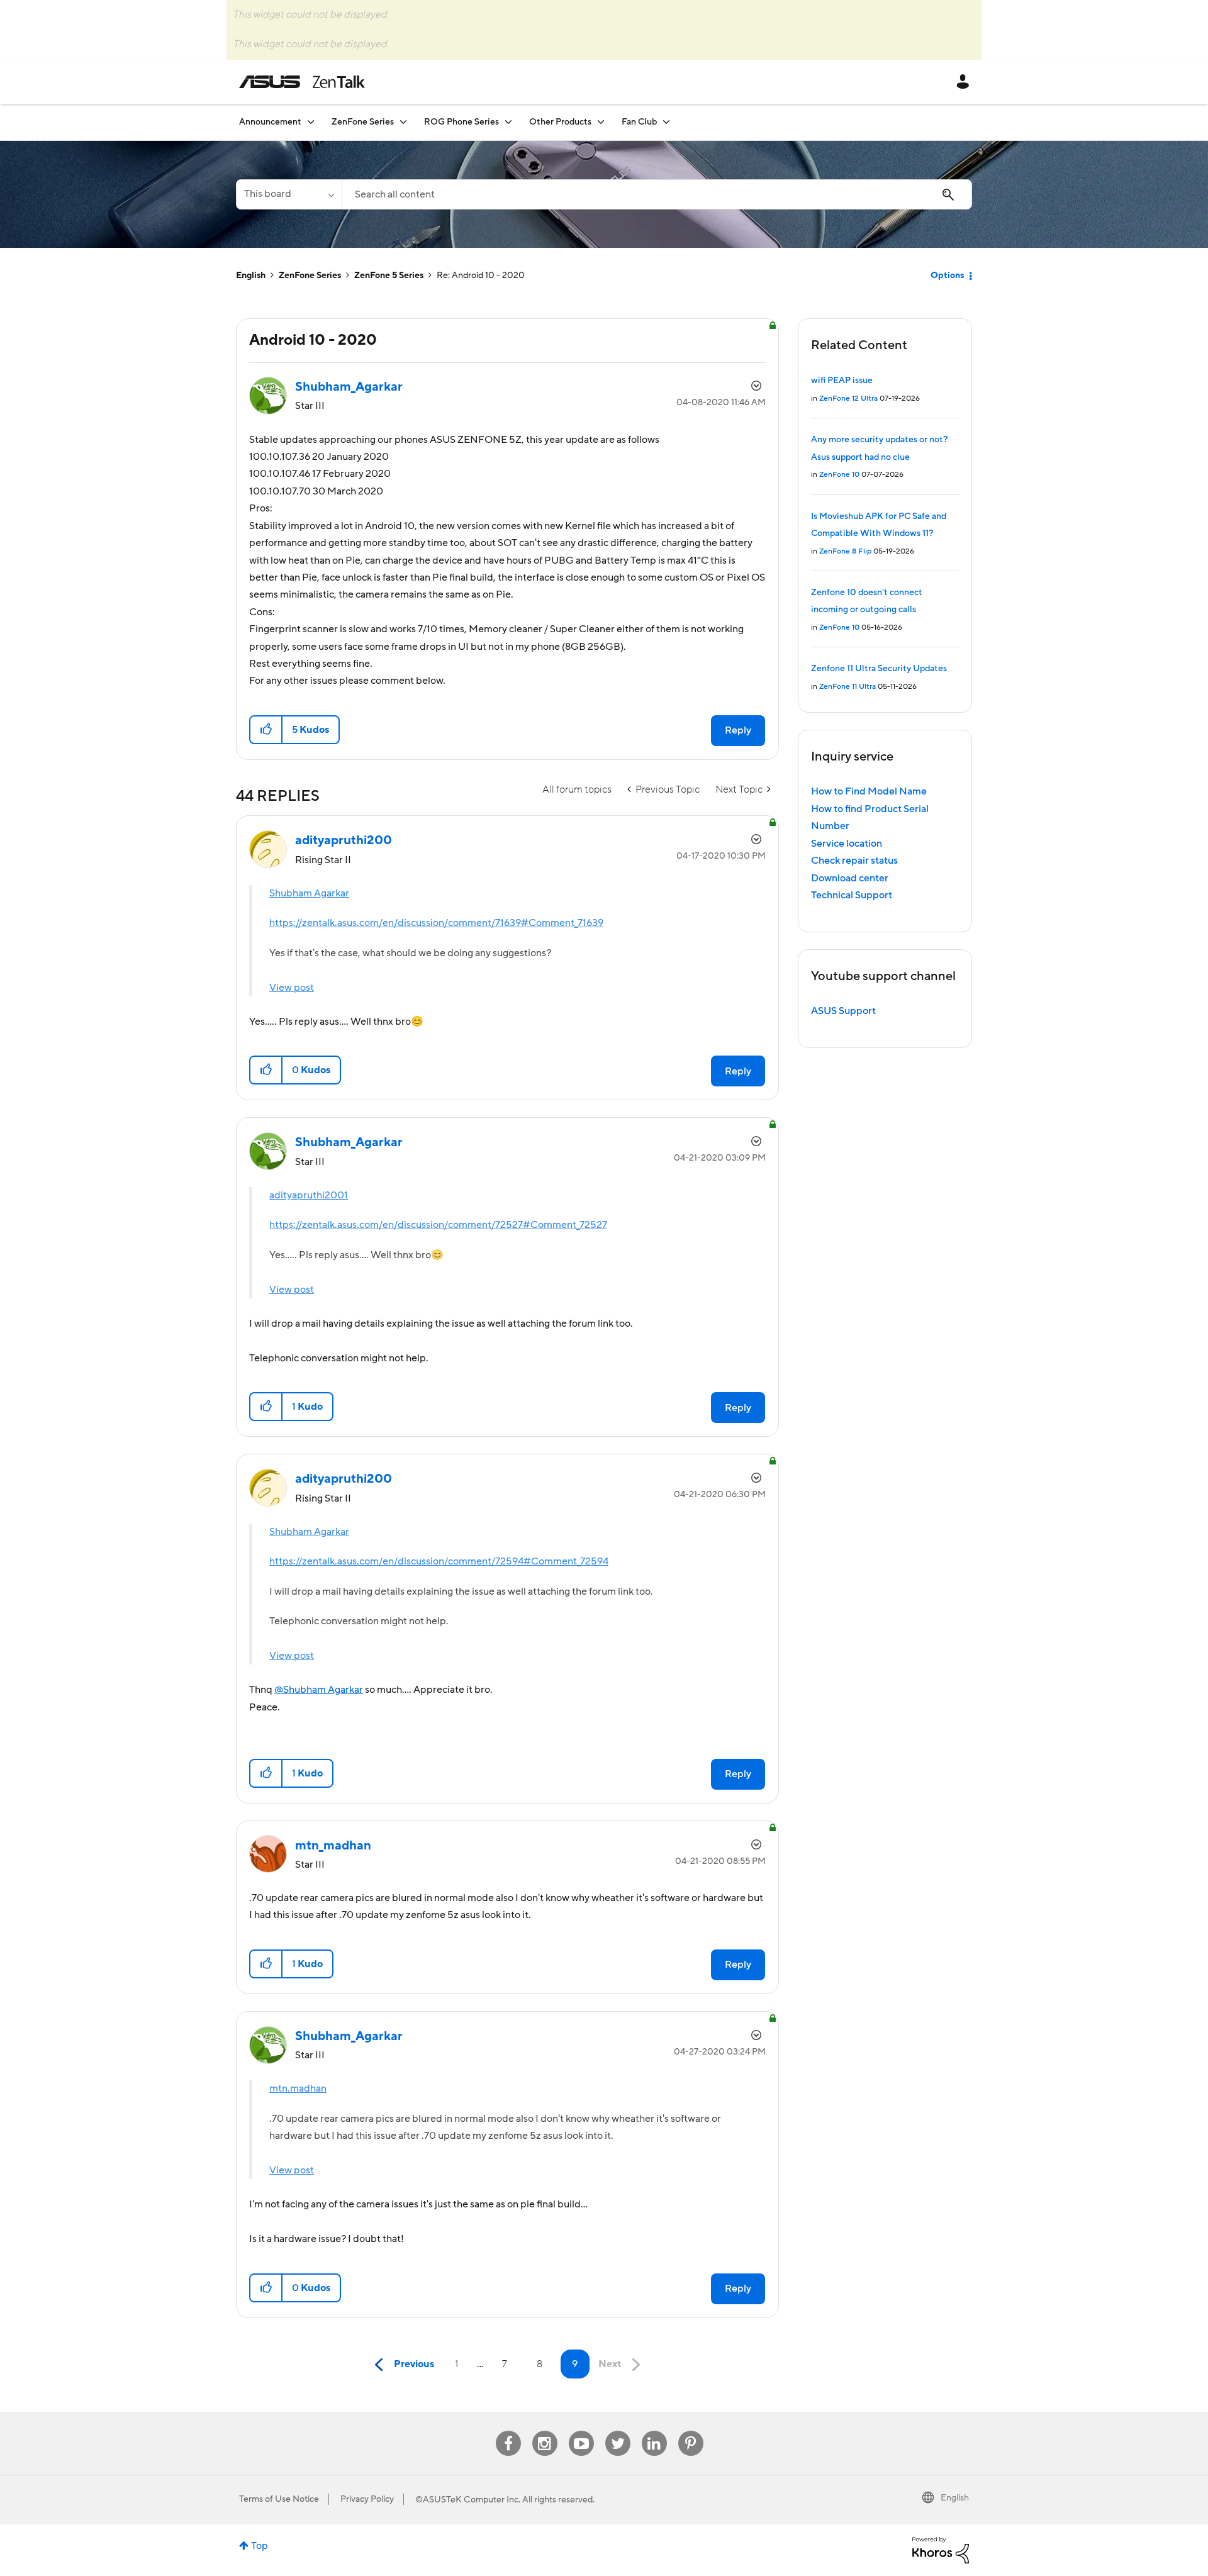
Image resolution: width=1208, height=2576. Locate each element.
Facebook (508, 2431)
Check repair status (854, 861)
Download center (850, 878)
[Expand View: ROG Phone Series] (508, 122)
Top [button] (260, 2546)
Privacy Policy (367, 2499)
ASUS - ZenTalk (302, 82)
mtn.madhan (298, 2088)
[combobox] (657, 194)
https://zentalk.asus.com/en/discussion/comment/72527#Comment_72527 (438, 1225)
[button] (266, 730)
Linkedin (654, 2431)
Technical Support (852, 895)
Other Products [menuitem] (560, 122)
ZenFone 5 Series (389, 276)
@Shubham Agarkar (319, 1690)
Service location (847, 844)
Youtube (581, 2431)
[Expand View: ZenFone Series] (403, 122)
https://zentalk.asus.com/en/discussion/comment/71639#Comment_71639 (436, 923)
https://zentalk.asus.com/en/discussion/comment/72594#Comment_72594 (439, 1561)
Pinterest (691, 2431)
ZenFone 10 (839, 475)
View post (292, 988)
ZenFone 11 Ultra (847, 687)
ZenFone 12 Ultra (848, 399)
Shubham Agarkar (309, 893)
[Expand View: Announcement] (311, 122)
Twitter (618, 2431)
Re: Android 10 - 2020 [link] (481, 276)
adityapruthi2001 (309, 1195)
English (251, 276)
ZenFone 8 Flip (845, 551)
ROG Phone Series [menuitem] (461, 122)
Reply (738, 730)
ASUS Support (843, 1011)
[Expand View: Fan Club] (666, 122)
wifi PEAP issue (842, 381)
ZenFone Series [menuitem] (363, 122)
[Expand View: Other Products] (601, 122)
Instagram (545, 2431)
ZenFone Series (310, 276)
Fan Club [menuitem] (639, 122)
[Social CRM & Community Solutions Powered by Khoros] (941, 2550)
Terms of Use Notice (279, 2499)
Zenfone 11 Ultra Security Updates (879, 669)
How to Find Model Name (869, 791)
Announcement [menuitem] (270, 122)
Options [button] (947, 276)
